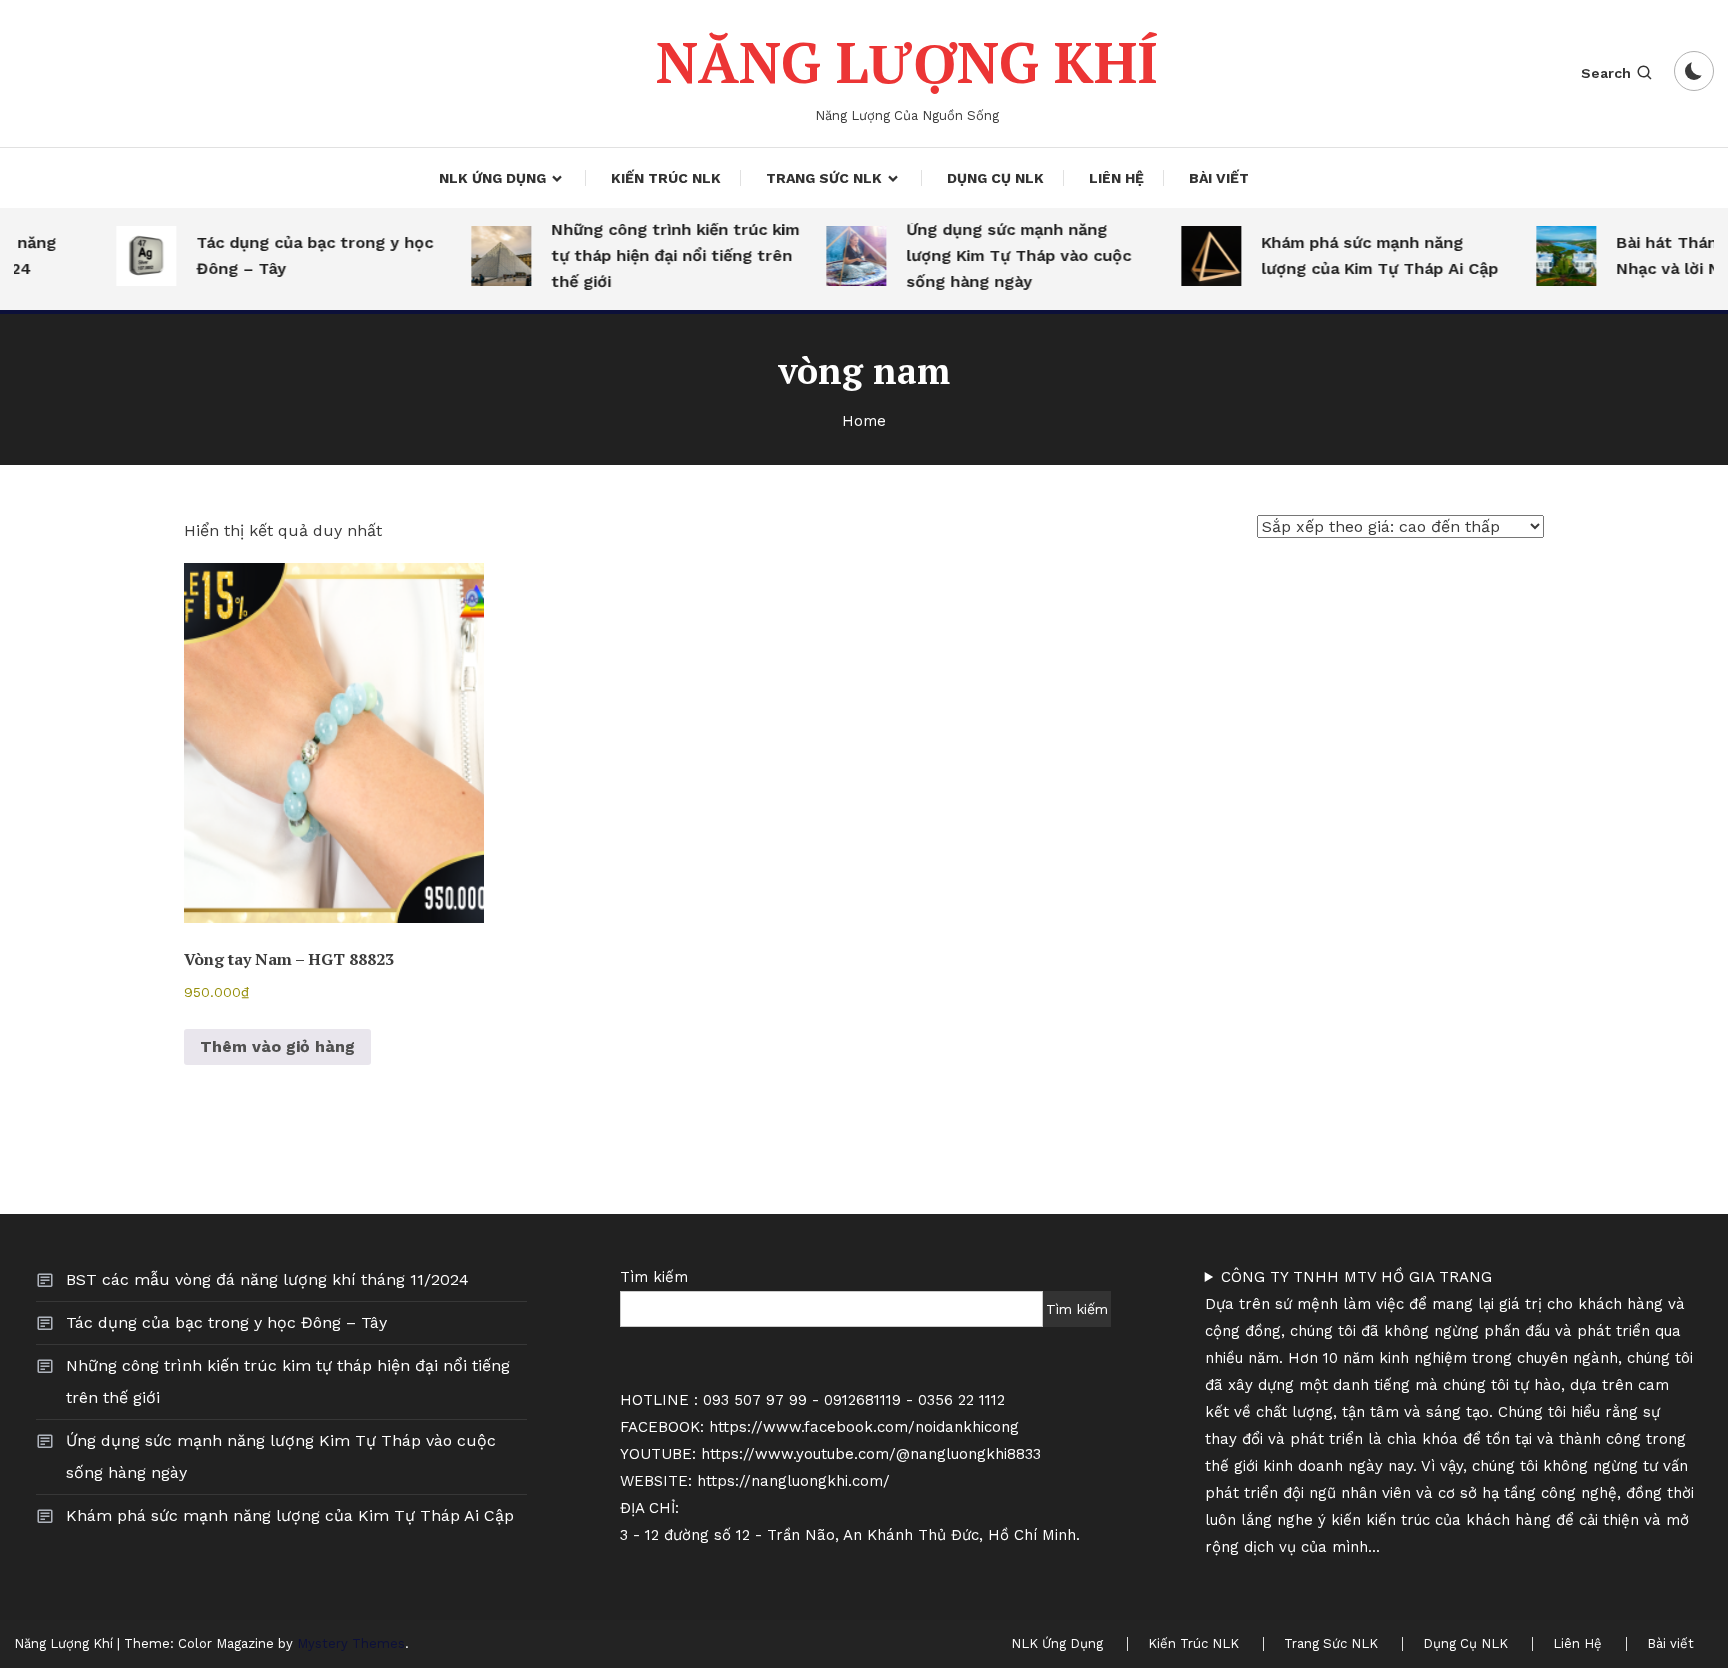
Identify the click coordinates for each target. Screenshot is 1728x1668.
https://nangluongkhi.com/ (793, 1481)
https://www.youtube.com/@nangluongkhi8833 (871, 1454)
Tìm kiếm (654, 1277)
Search (1606, 73)
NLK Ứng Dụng (492, 178)
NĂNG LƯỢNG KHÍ (907, 62)
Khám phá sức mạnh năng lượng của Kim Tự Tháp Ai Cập (1359, 255)
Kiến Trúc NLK (666, 178)
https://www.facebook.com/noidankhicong (864, 1427)
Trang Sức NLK (824, 178)
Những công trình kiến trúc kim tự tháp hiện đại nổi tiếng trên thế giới (655, 255)
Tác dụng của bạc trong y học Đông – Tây (294, 255)
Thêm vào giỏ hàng (277, 1046)
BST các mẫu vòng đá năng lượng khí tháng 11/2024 (267, 1279)
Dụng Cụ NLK (995, 178)
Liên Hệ (1116, 178)
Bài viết (1219, 178)
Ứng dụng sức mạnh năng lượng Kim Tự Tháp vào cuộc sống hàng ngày (998, 255)
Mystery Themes (351, 1643)
